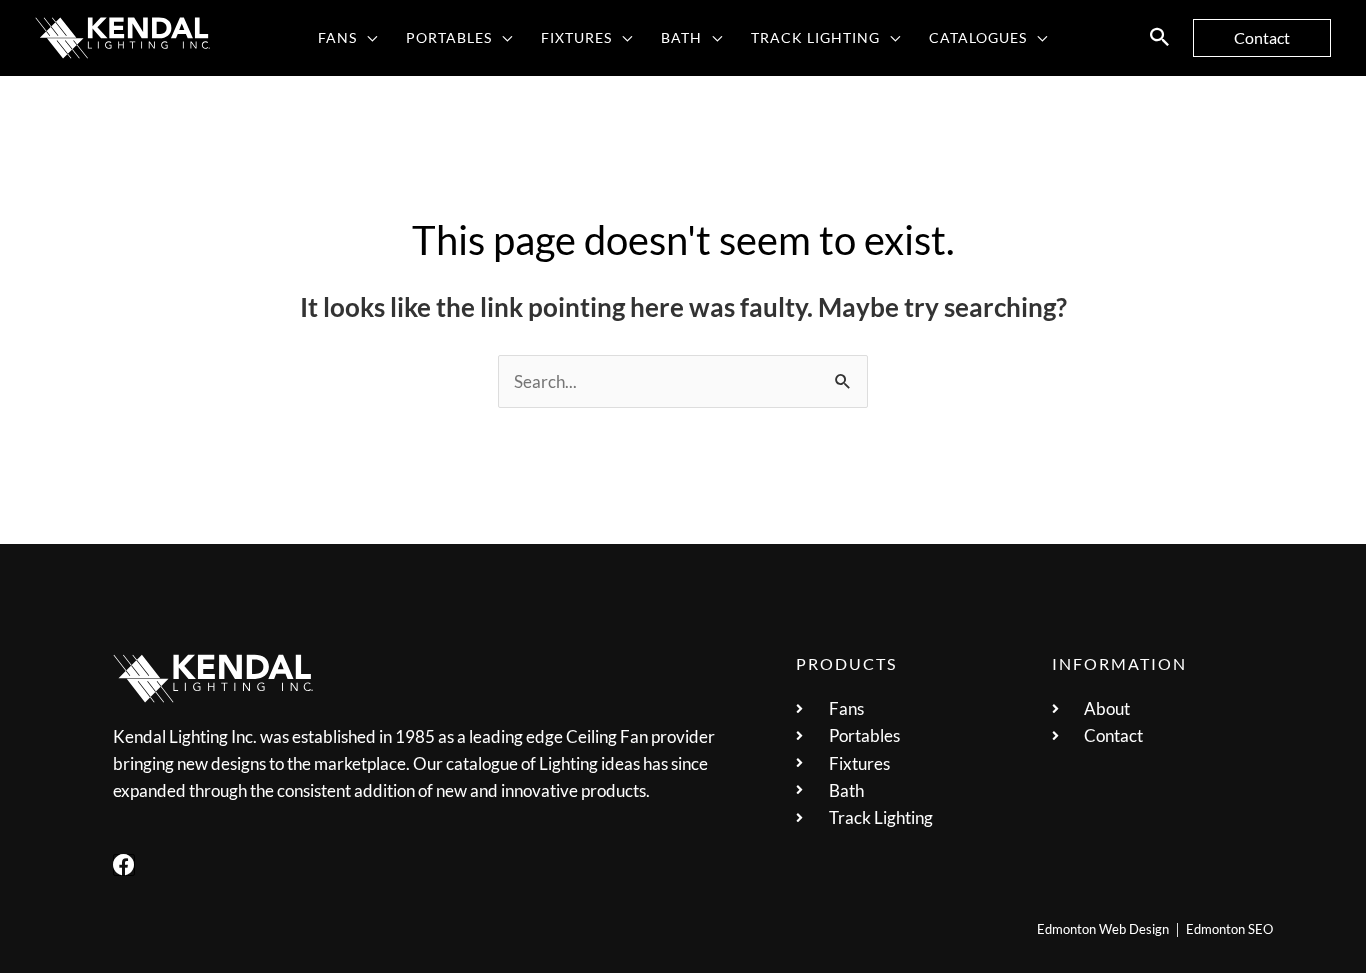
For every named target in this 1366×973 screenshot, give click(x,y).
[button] (367, 38)
